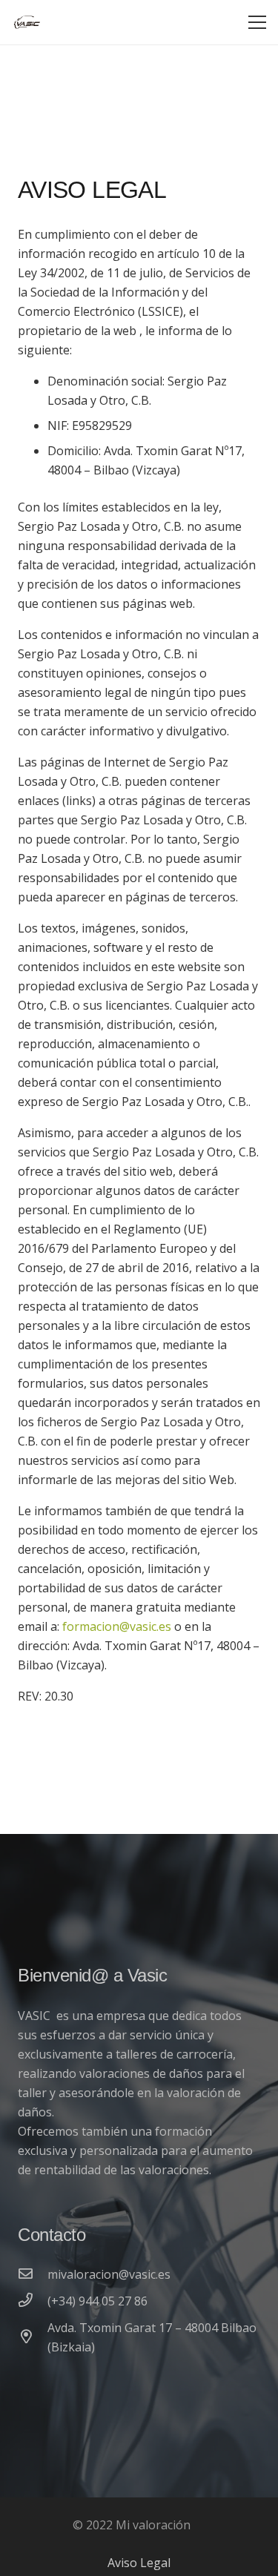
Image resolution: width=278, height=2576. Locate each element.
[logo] (27, 22)
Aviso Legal (139, 2563)
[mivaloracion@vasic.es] (33, 2274)
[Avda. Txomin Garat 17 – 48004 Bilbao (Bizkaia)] (33, 2337)
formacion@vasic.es (117, 1626)
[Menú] (257, 22)
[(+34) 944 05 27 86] (33, 2301)
